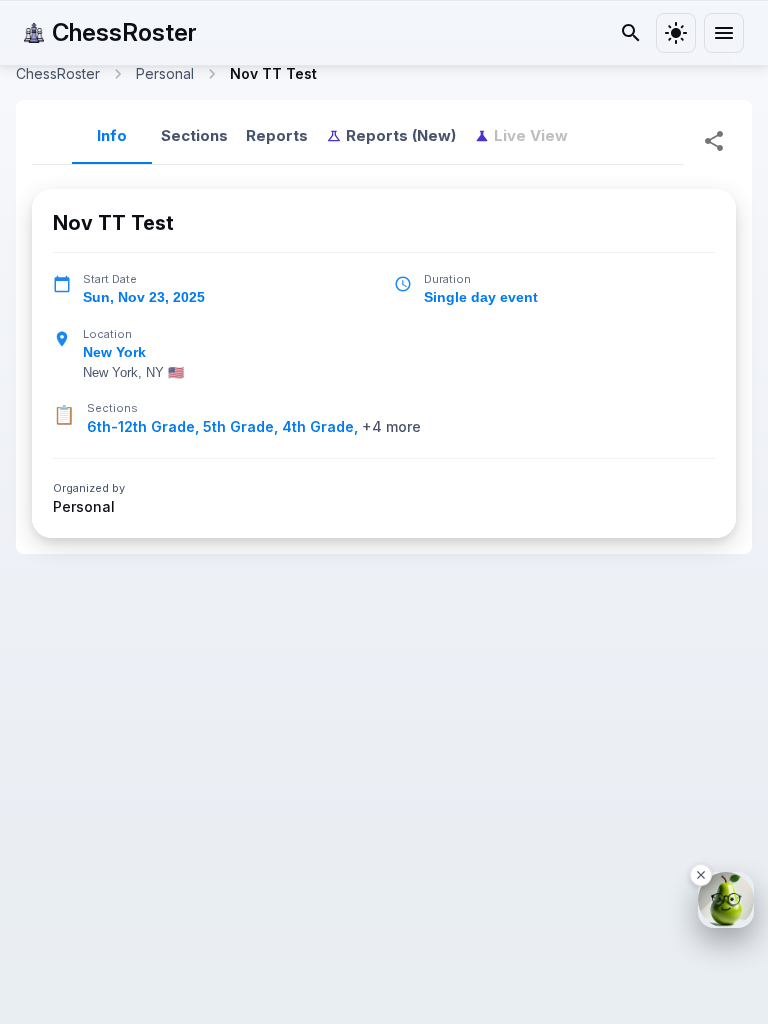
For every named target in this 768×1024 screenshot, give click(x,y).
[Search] (631, 33)
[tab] (391, 136)
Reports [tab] (277, 135)
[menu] (724, 33)
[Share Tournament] (714, 141)
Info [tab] (112, 135)
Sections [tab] (194, 135)
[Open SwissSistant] (726, 900)
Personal (84, 507)
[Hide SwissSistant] (701, 875)
